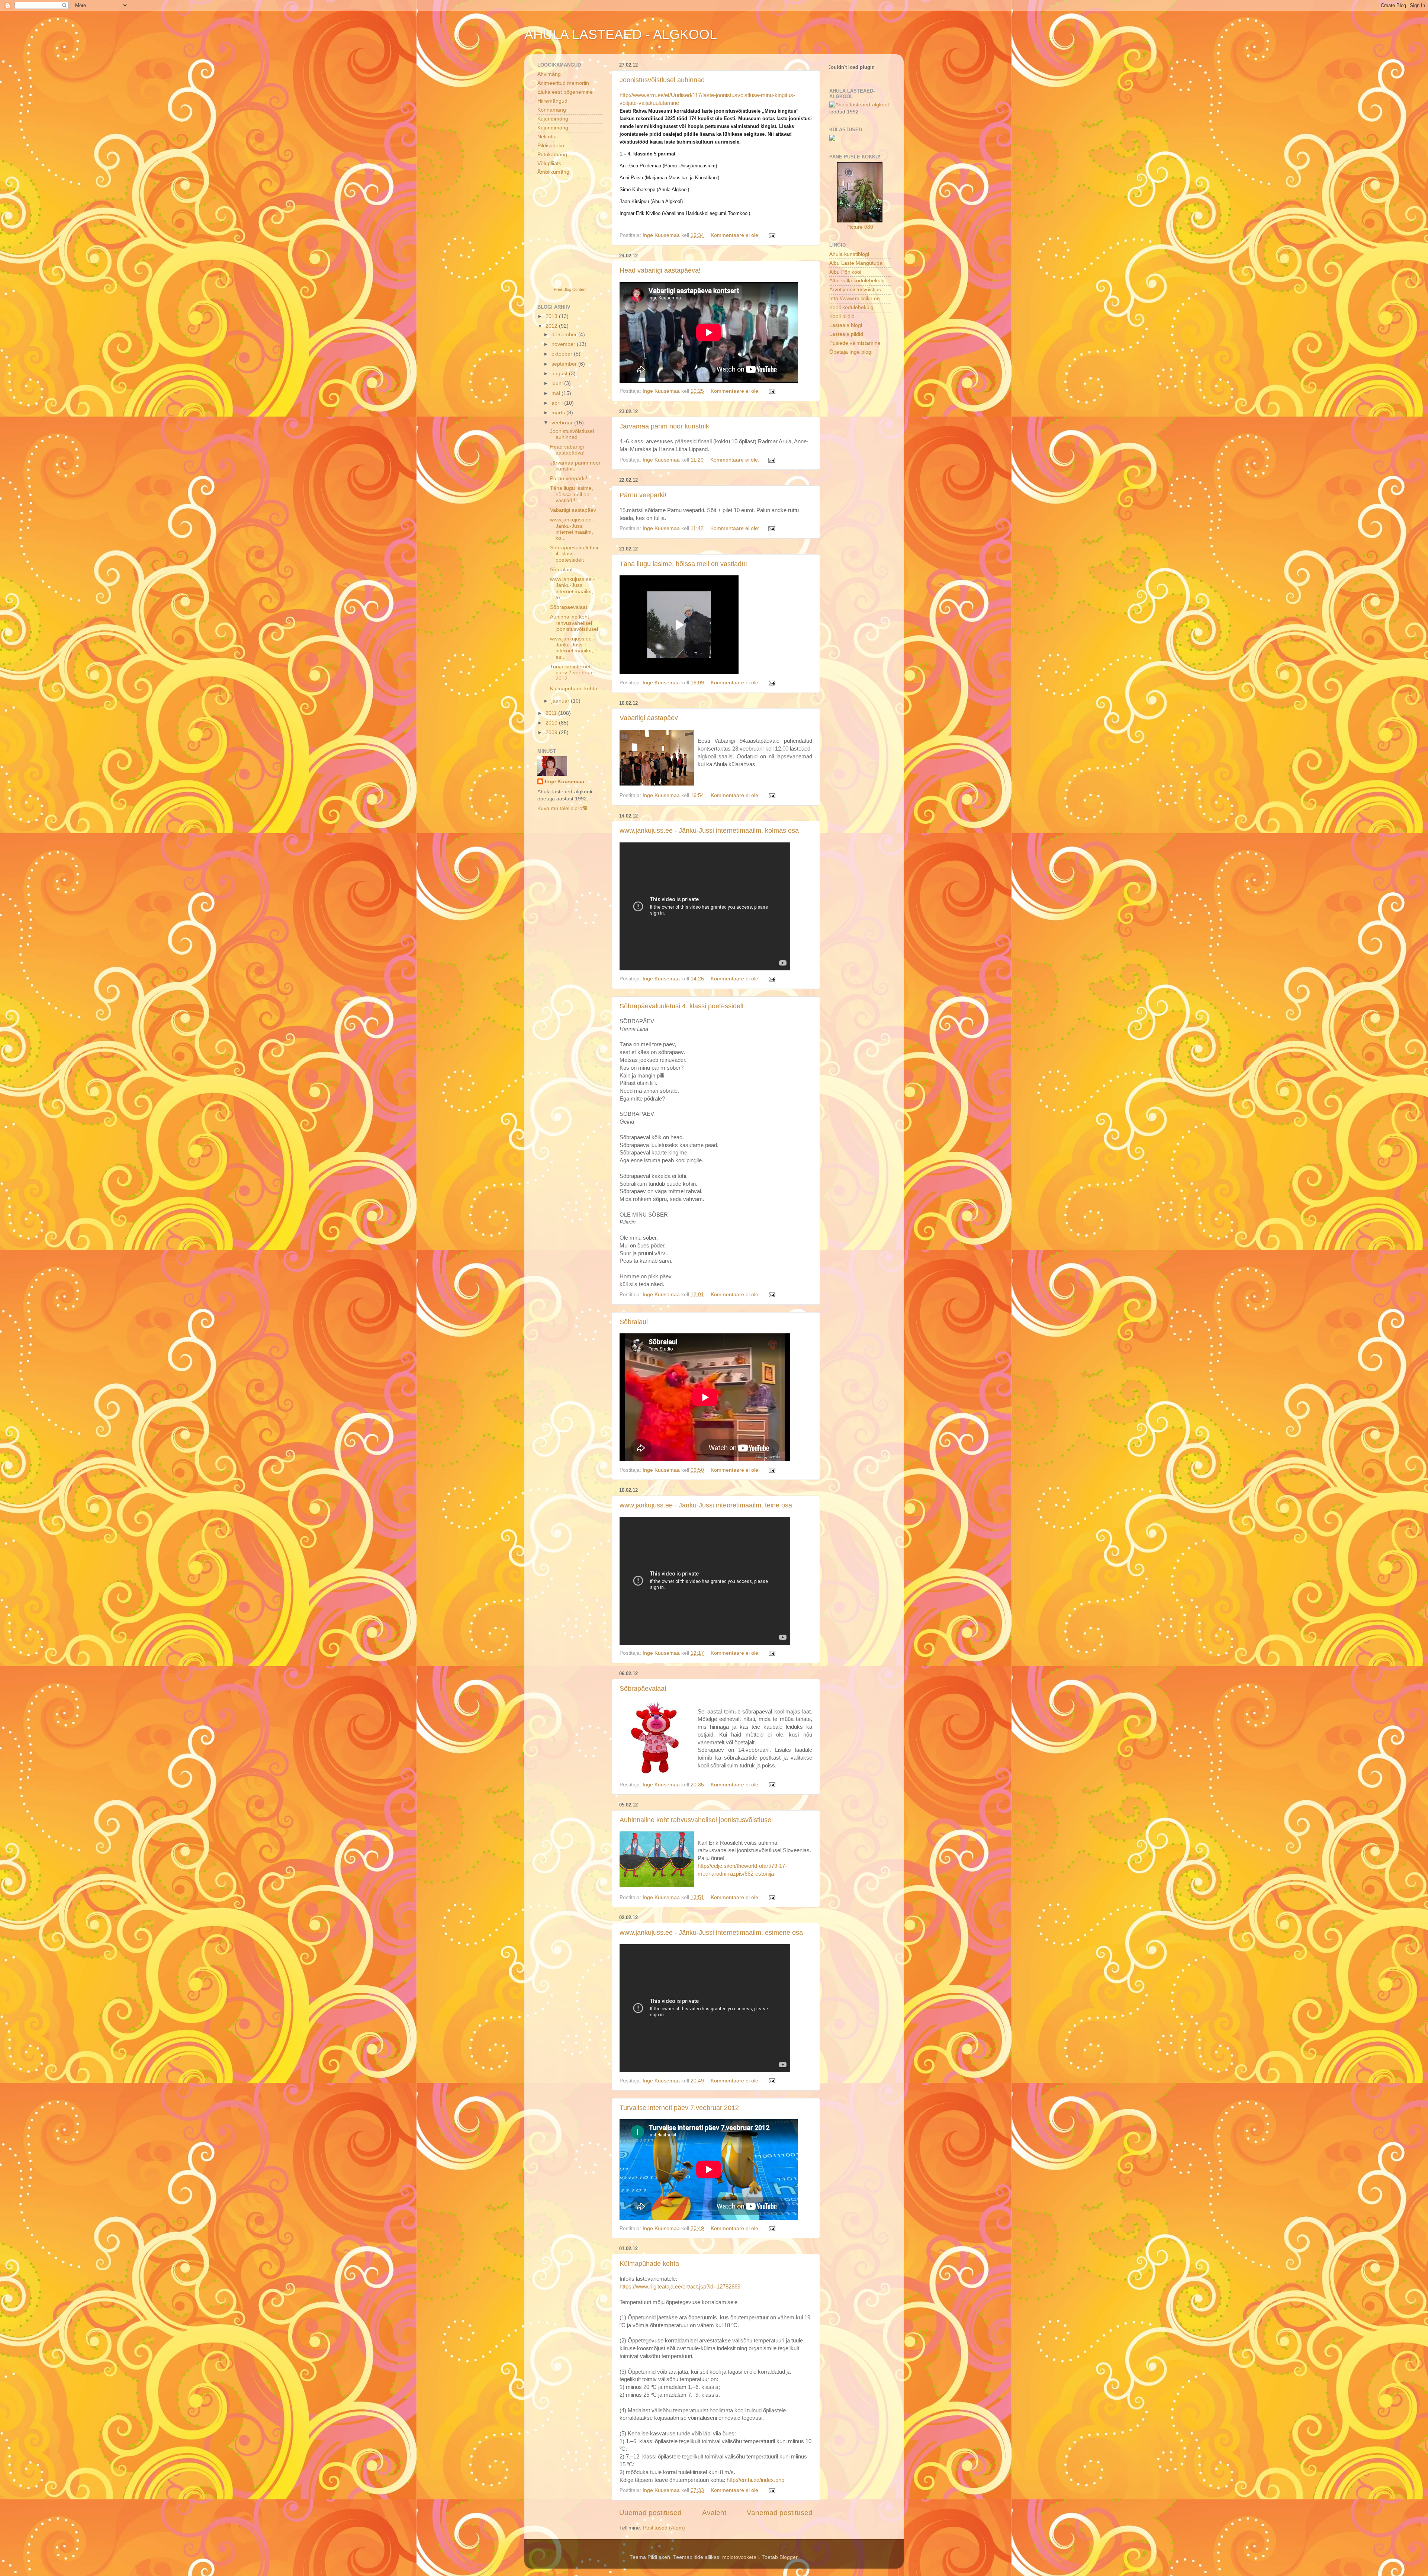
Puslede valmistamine (855, 343)
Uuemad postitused (650, 2513)
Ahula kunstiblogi (849, 254)
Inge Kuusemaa (565, 782)
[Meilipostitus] (771, 235)
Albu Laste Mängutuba (856, 263)
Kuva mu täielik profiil (562, 808)
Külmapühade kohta (649, 2264)
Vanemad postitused (780, 2513)
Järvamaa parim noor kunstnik (664, 426)
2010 (552, 723)
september (565, 364)
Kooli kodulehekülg (851, 307)
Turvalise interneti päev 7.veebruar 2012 (679, 2108)
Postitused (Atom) (664, 2528)
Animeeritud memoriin (563, 83)
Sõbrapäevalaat (643, 1689)
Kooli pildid (842, 316)
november (564, 344)
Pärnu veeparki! (643, 495)
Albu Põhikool (845, 272)
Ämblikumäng (553, 172)
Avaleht (714, 2513)
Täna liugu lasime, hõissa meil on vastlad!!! (683, 564)
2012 (552, 326)
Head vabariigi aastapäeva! (660, 270)
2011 (552, 713)
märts (559, 413)
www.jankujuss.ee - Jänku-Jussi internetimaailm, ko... (573, 529)
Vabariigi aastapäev (649, 718)
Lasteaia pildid (846, 334)
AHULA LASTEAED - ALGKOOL (621, 34)
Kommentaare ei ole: (736, 235)
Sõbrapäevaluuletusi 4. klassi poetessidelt (682, 1006)
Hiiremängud (552, 101)
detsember (565, 335)
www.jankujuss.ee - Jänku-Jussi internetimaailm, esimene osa (711, 1933)
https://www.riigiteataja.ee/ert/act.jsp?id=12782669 (680, 2287)
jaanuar (561, 701)
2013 (552, 316)
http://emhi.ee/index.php (755, 2480)
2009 (552, 733)
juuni (558, 383)
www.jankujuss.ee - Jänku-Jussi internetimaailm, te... (573, 588)
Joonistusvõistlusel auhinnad (662, 80)
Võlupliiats (549, 163)
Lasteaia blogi (846, 325)
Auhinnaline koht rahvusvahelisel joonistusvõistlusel (696, 1820)
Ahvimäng (549, 74)
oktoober (563, 354)
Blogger (788, 2557)
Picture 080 (860, 227)
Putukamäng (552, 155)
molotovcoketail (740, 2557)
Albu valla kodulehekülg (857, 281)
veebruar (563, 423)
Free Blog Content (570, 289)
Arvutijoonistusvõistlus (855, 290)
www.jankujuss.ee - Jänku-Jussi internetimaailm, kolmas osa (709, 831)
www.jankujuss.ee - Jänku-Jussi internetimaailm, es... (573, 648)
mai (557, 393)
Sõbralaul (634, 1322)
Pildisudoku (551, 146)
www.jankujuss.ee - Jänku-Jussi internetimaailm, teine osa (706, 1505)
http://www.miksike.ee (855, 298)
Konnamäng (552, 110)
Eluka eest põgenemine (565, 92)
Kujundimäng (553, 119)
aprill (558, 403)
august (560, 374)
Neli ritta (547, 137)
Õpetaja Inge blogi (851, 352)
